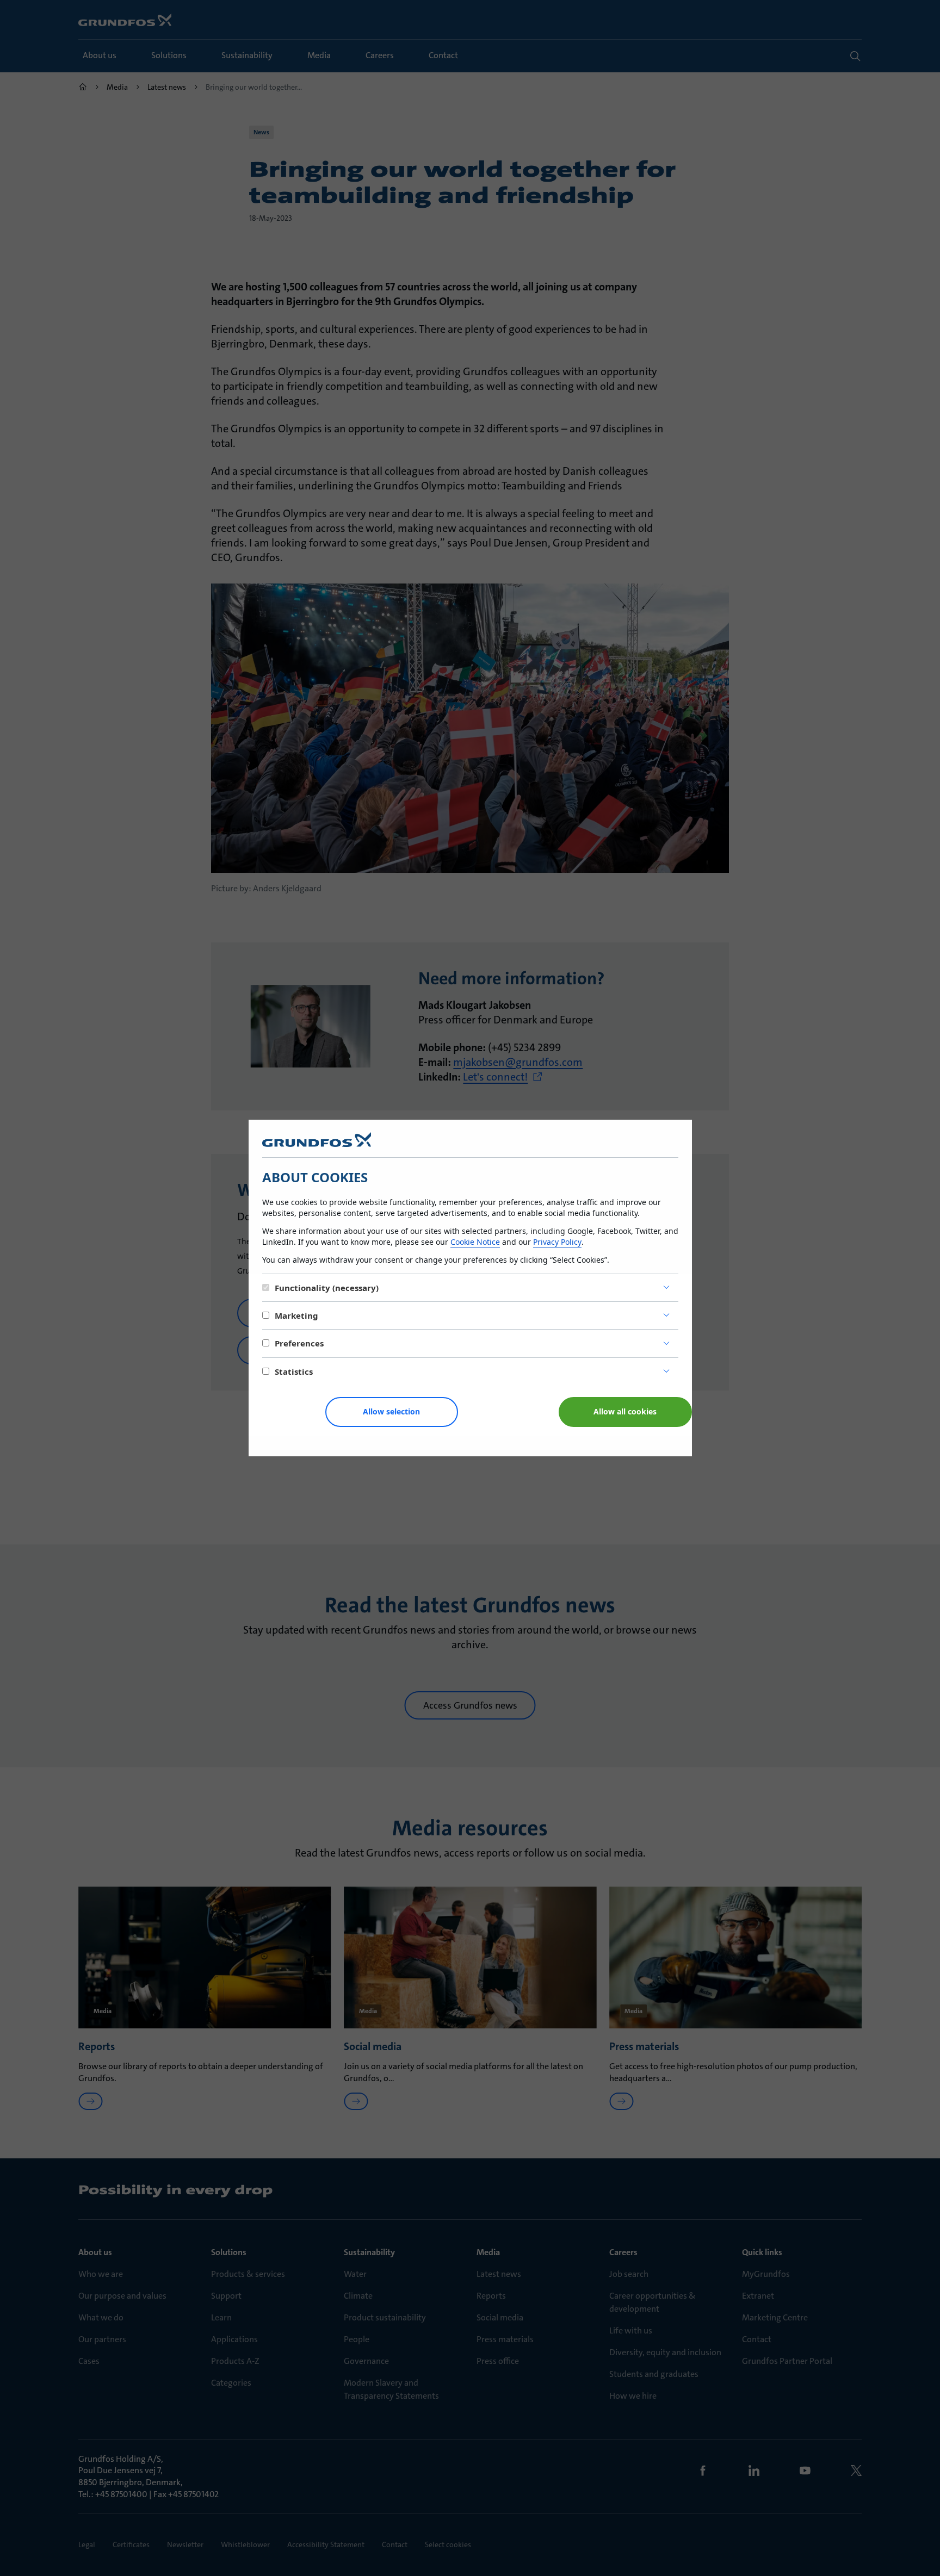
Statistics (294, 1371)
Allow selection (391, 1411)
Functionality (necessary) (327, 1288)
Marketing (296, 1315)
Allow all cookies (625, 1411)
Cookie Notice (475, 1242)
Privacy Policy (557, 1242)
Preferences (299, 1343)
